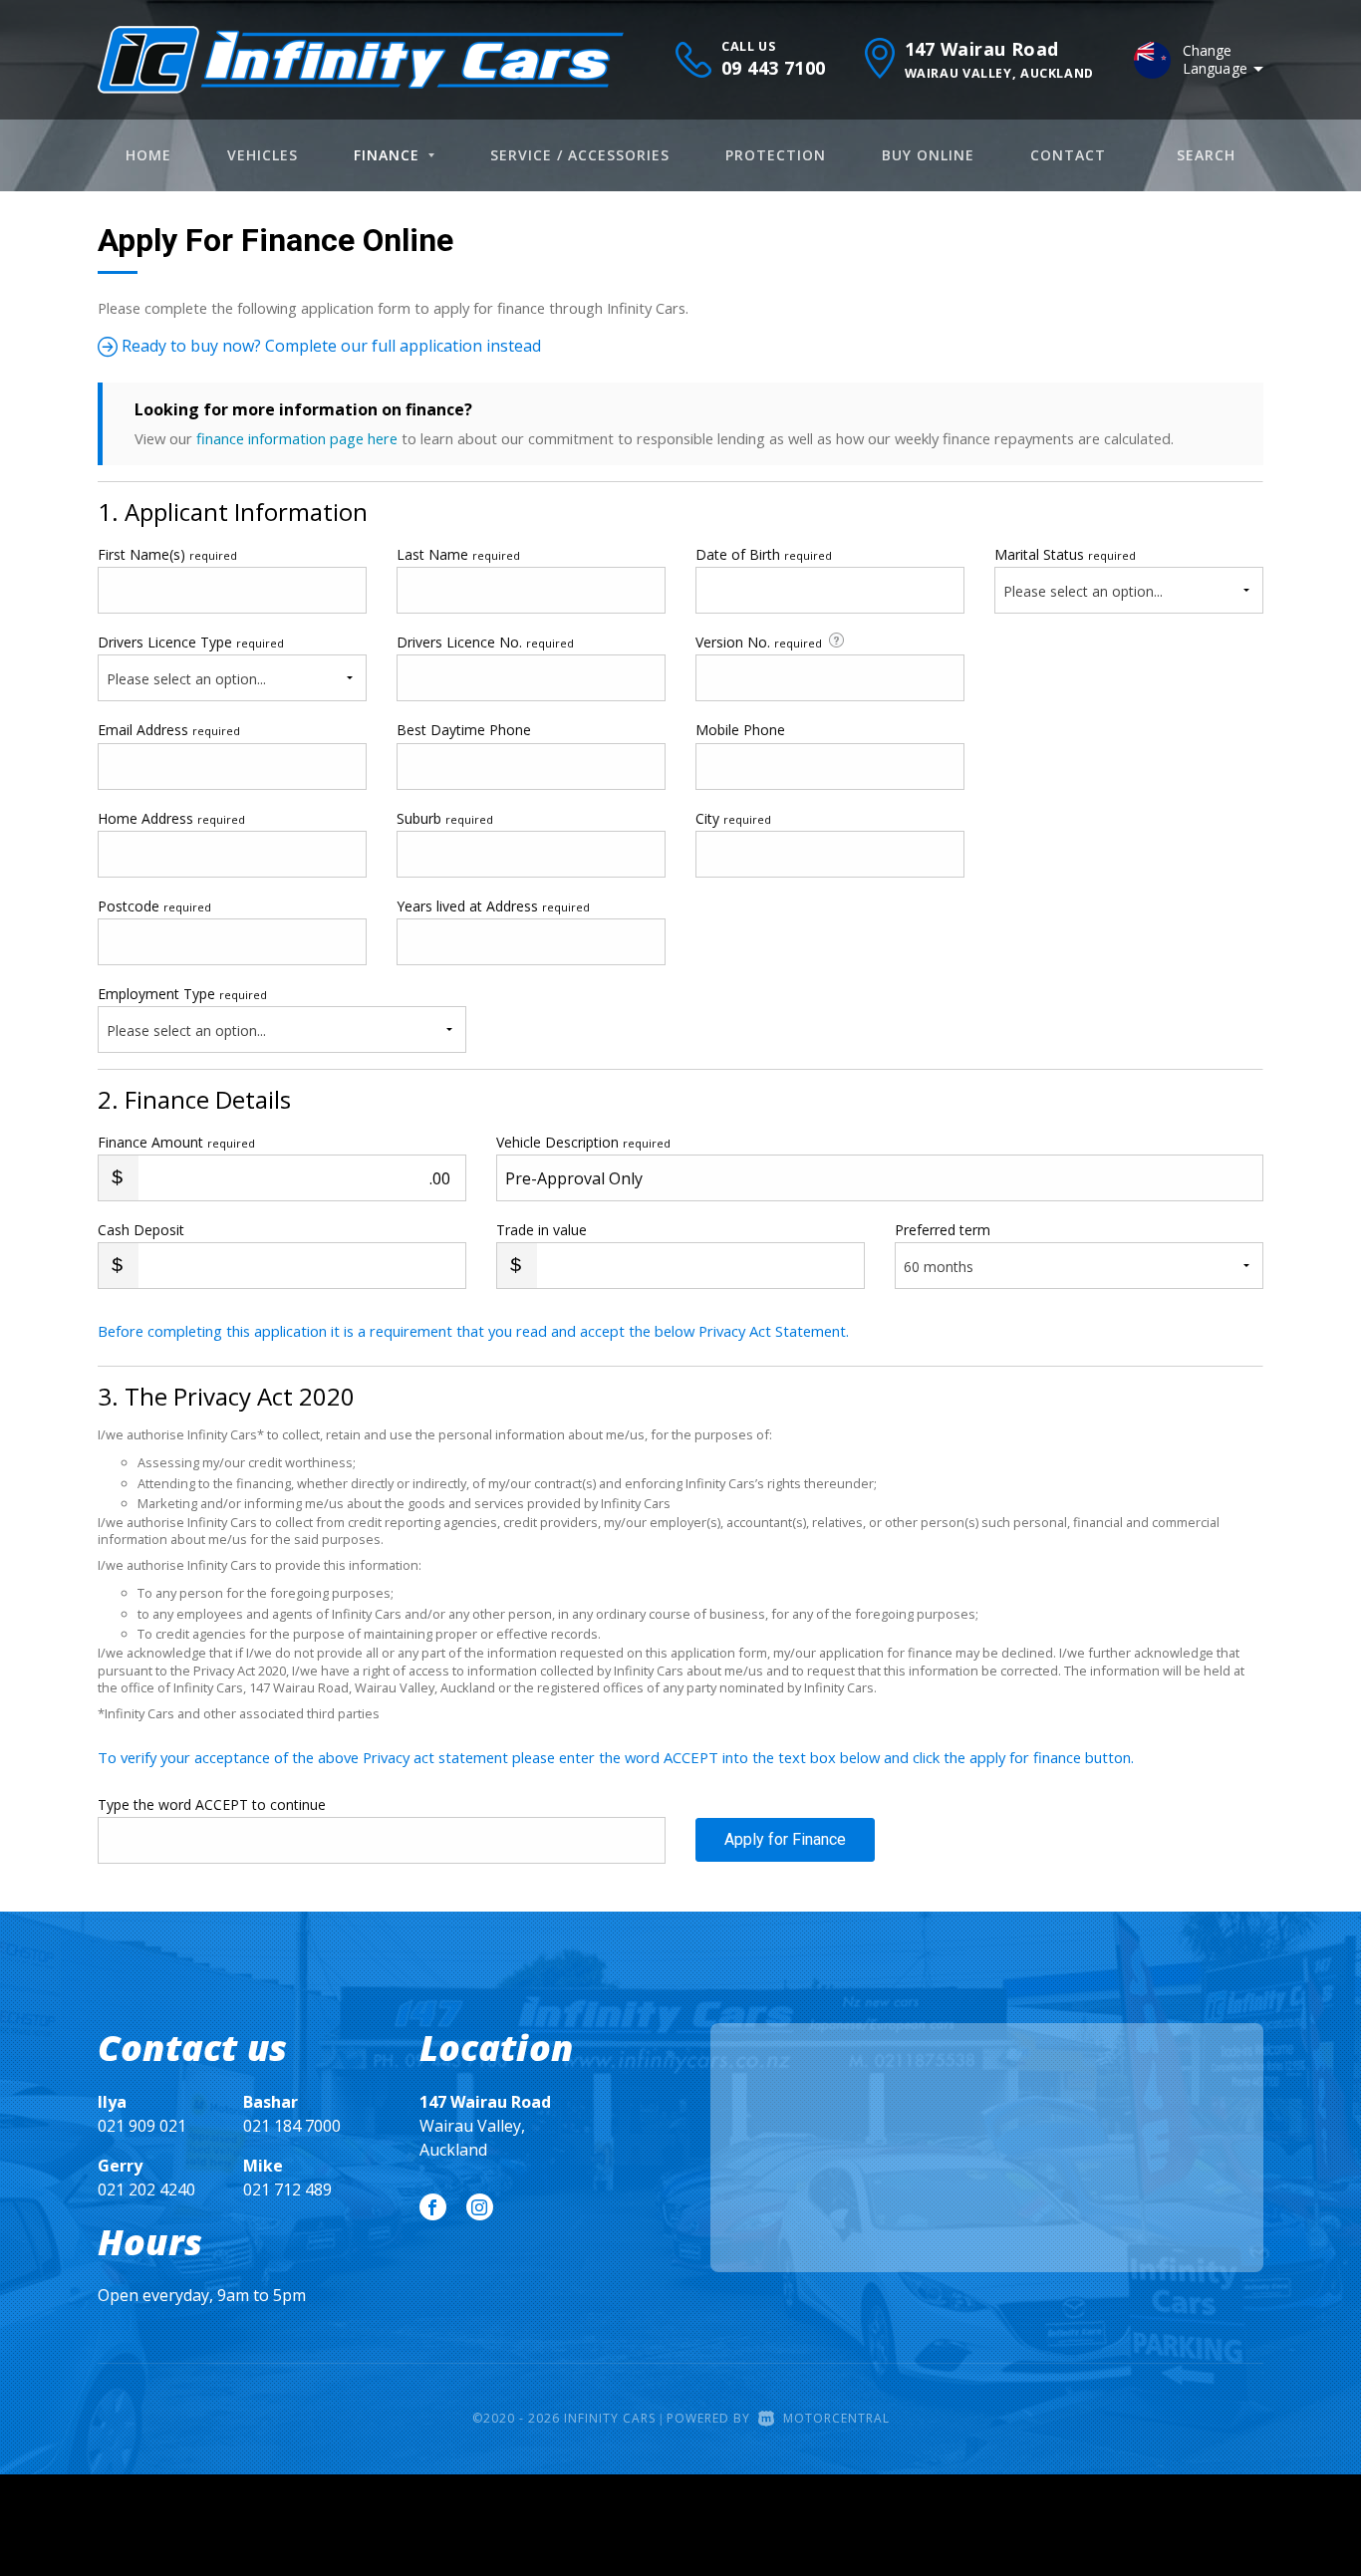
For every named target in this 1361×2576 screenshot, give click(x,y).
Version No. (759, 642)
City (733, 818)
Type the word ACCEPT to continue (212, 1804)
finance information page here (297, 438)
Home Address (171, 818)
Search (1206, 155)
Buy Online (928, 155)
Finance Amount (176, 1142)
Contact (1068, 155)
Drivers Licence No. (485, 642)
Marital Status (1065, 554)
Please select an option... (1083, 591)
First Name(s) (167, 554)
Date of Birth (764, 554)
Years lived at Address (493, 906)
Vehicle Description (583, 1142)
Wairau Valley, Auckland (485, 2126)
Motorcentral (836, 2418)
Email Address (169, 730)
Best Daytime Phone (464, 730)
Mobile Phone (740, 730)
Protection (776, 155)
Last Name (458, 554)
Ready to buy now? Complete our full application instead (329, 346)
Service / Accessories (580, 155)
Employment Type (182, 1012)
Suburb (445, 818)
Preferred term (943, 1230)
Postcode (154, 906)
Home (148, 155)
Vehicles (263, 155)
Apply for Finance (785, 1839)
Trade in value (542, 1230)
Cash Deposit (141, 1230)
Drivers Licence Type (191, 642)
